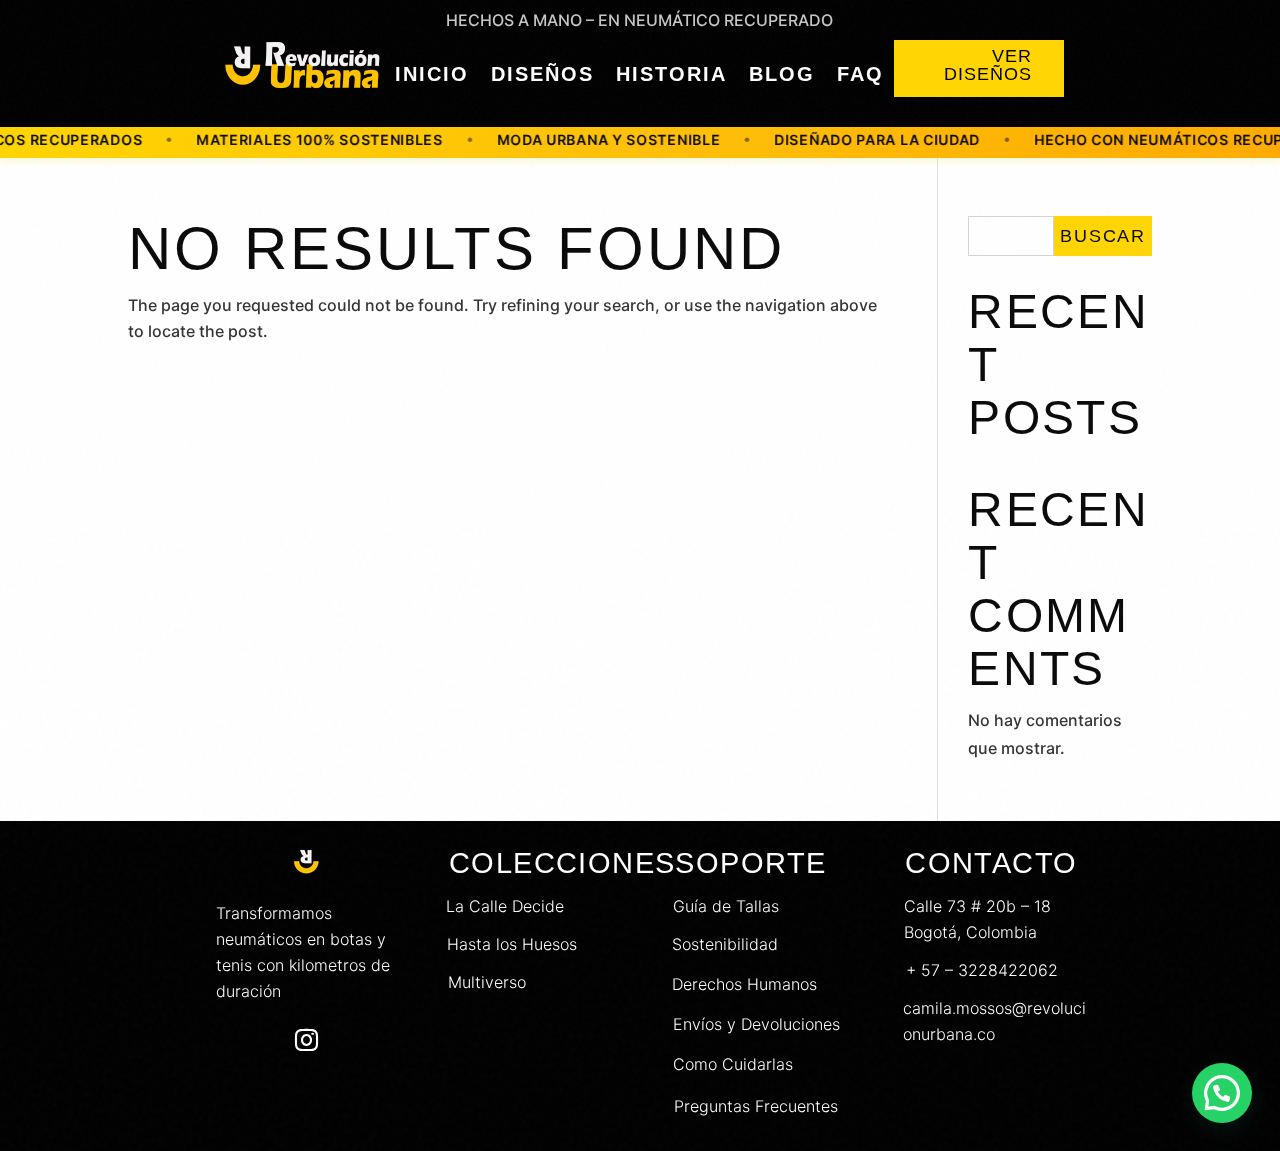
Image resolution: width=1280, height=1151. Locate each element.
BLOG (782, 74)
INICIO (432, 74)
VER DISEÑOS (988, 65)
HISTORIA (671, 74)
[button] (1222, 1093)
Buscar (1103, 236)
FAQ (860, 74)
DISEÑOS (542, 74)
